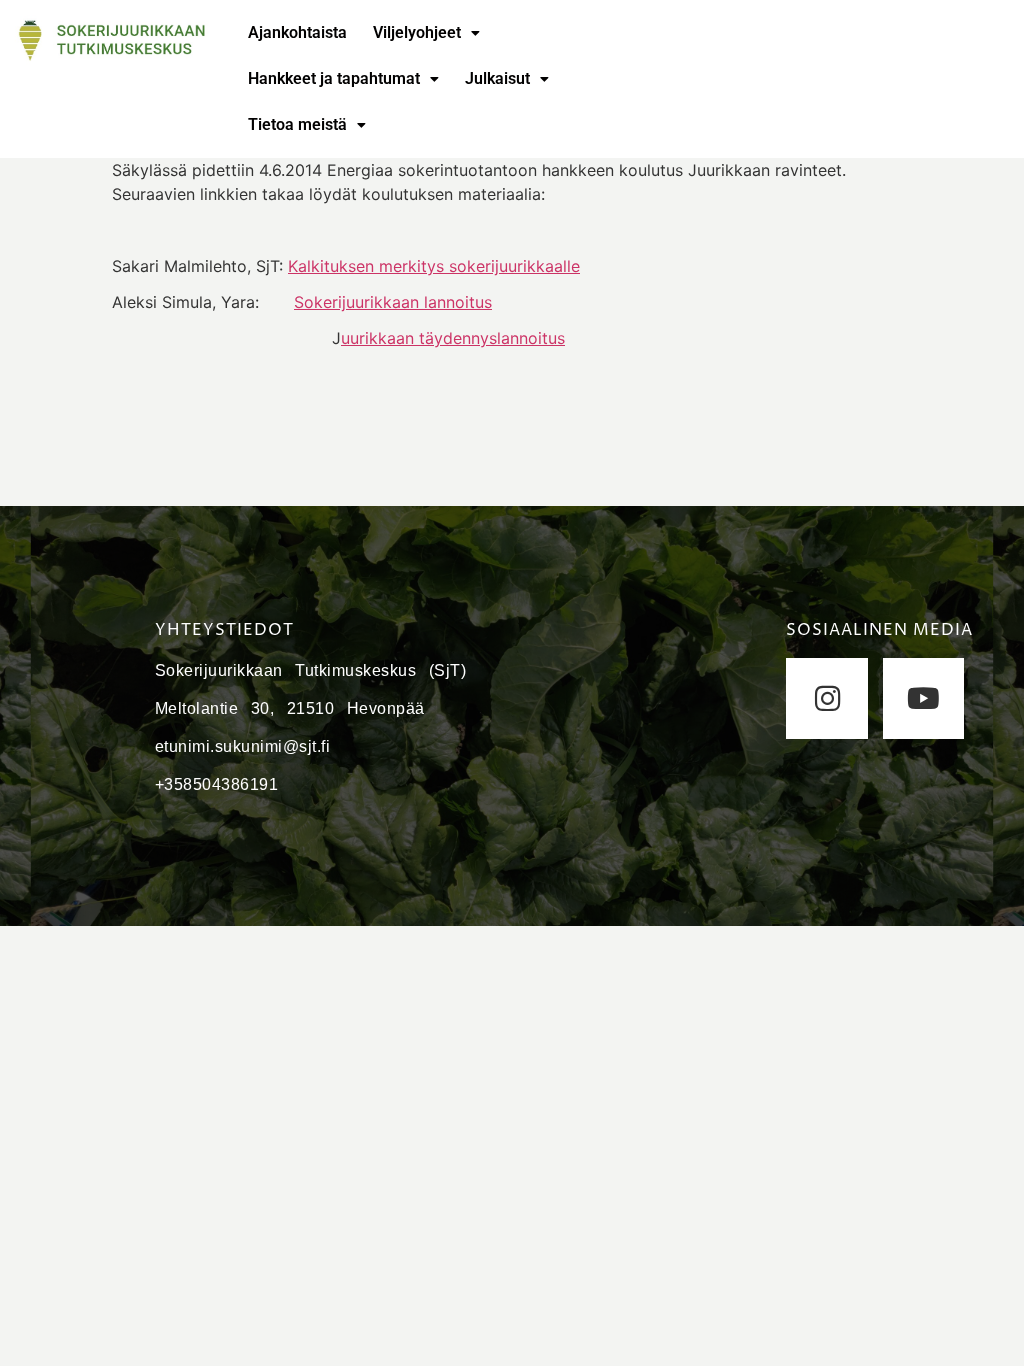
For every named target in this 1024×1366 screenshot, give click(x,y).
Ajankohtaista (297, 32)
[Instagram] (826, 698)
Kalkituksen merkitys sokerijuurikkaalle (434, 266)
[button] (426, 33)
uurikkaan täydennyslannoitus (453, 338)
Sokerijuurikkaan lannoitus (393, 302)
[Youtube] (923, 698)
